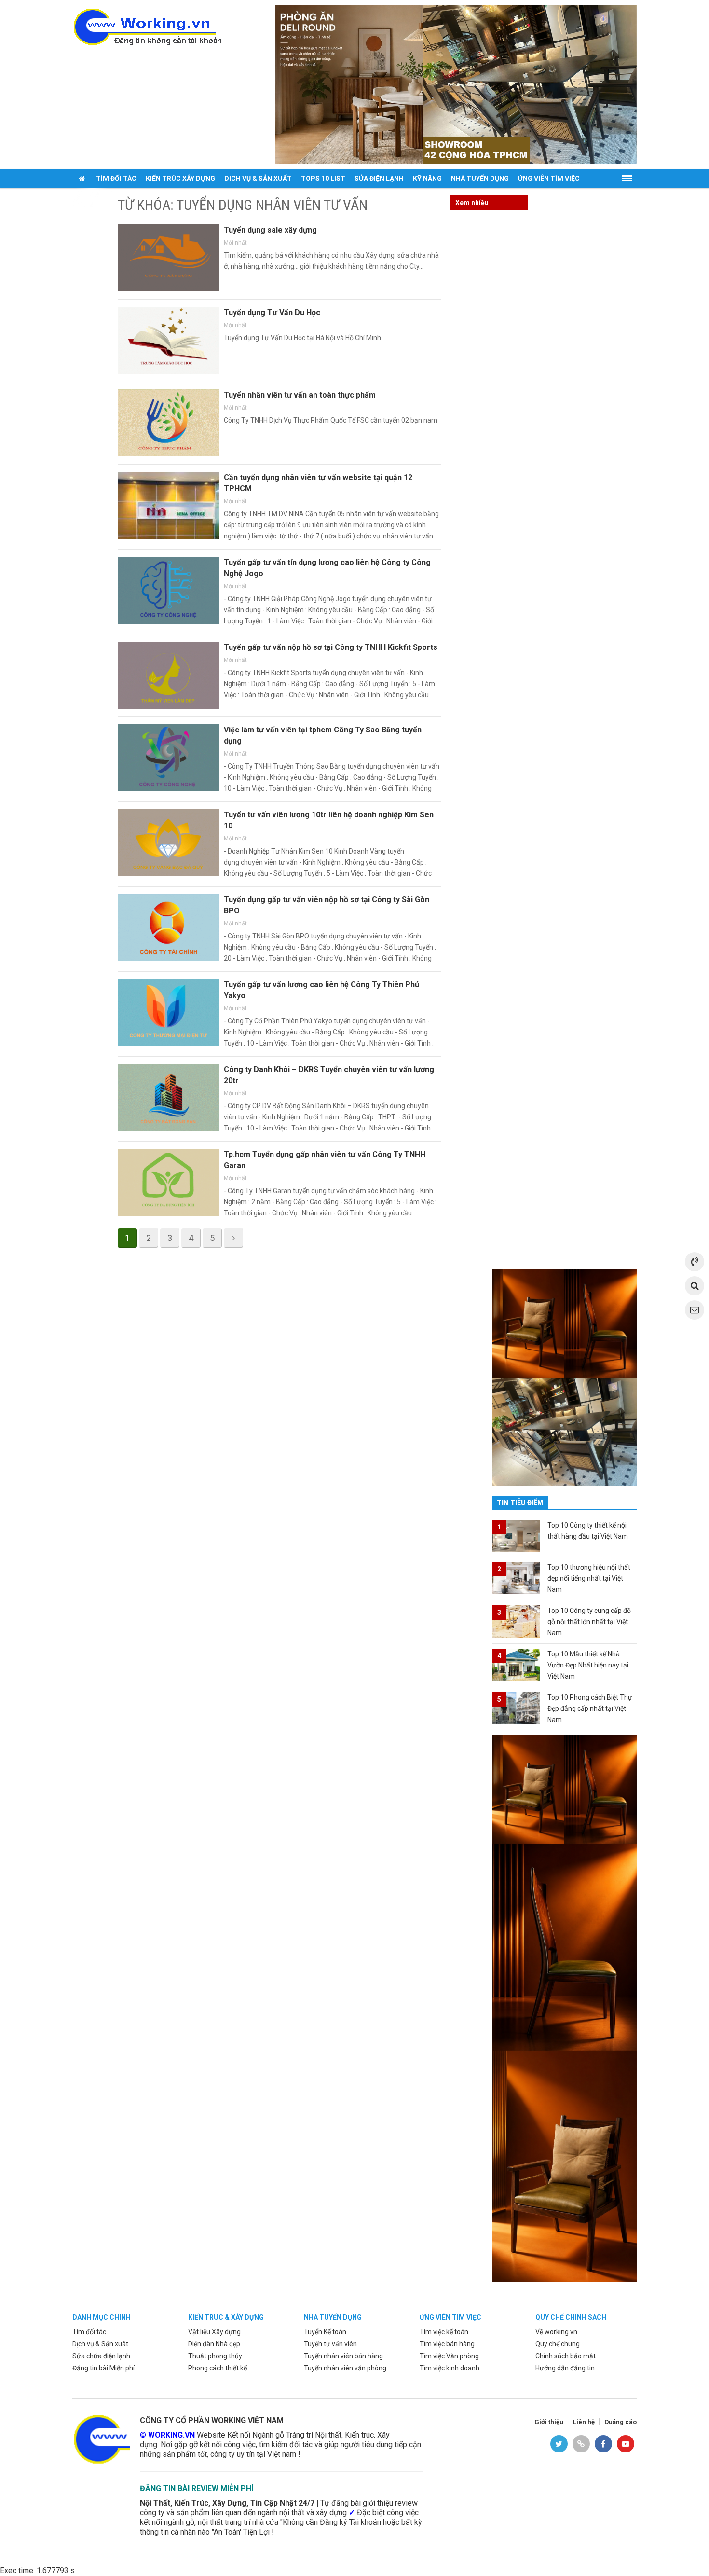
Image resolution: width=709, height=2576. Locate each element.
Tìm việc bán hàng (447, 2344)
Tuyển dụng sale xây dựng (270, 230)
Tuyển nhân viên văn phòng (345, 2368)
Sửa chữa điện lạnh (101, 2356)
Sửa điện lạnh (379, 179)
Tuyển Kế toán (325, 2332)
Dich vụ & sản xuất (258, 179)
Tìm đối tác (116, 179)
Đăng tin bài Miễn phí (103, 2368)
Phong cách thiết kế (218, 2368)
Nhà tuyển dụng (480, 179)
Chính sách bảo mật (566, 2356)
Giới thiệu (549, 2422)
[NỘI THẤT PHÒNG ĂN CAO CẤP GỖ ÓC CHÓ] (456, 84)
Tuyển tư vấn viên (330, 2344)
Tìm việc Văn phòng (449, 2356)
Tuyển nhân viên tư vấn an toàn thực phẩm (300, 395)
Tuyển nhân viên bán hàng (343, 2356)
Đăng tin (92, 198)
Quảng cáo (620, 2422)
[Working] (101, 2438)
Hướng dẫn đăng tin (565, 2368)
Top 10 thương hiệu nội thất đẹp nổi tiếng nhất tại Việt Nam (589, 1578)
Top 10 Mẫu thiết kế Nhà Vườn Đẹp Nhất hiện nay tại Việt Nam (588, 1665)
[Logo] (147, 26)
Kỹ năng (427, 179)
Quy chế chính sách (571, 2317)
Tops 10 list (323, 179)
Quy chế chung (558, 2344)
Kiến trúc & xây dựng (226, 2317)
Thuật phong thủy (215, 2356)
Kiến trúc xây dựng (180, 179)
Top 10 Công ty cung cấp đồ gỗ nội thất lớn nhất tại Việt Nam (589, 1622)
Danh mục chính (102, 2317)
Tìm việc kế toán (444, 2332)
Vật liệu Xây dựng (214, 2332)
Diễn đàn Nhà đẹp (214, 2344)
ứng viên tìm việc (450, 2317)
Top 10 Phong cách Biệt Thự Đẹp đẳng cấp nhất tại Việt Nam (590, 1708)
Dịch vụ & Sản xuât (100, 2344)
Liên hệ (584, 2422)
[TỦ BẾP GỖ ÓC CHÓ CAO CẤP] (564, 1431)
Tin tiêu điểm (520, 1503)
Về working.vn (556, 2332)
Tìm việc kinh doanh (450, 2368)
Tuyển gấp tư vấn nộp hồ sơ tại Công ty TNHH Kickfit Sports (331, 647)
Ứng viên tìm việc (549, 179)
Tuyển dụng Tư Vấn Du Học (272, 312)
